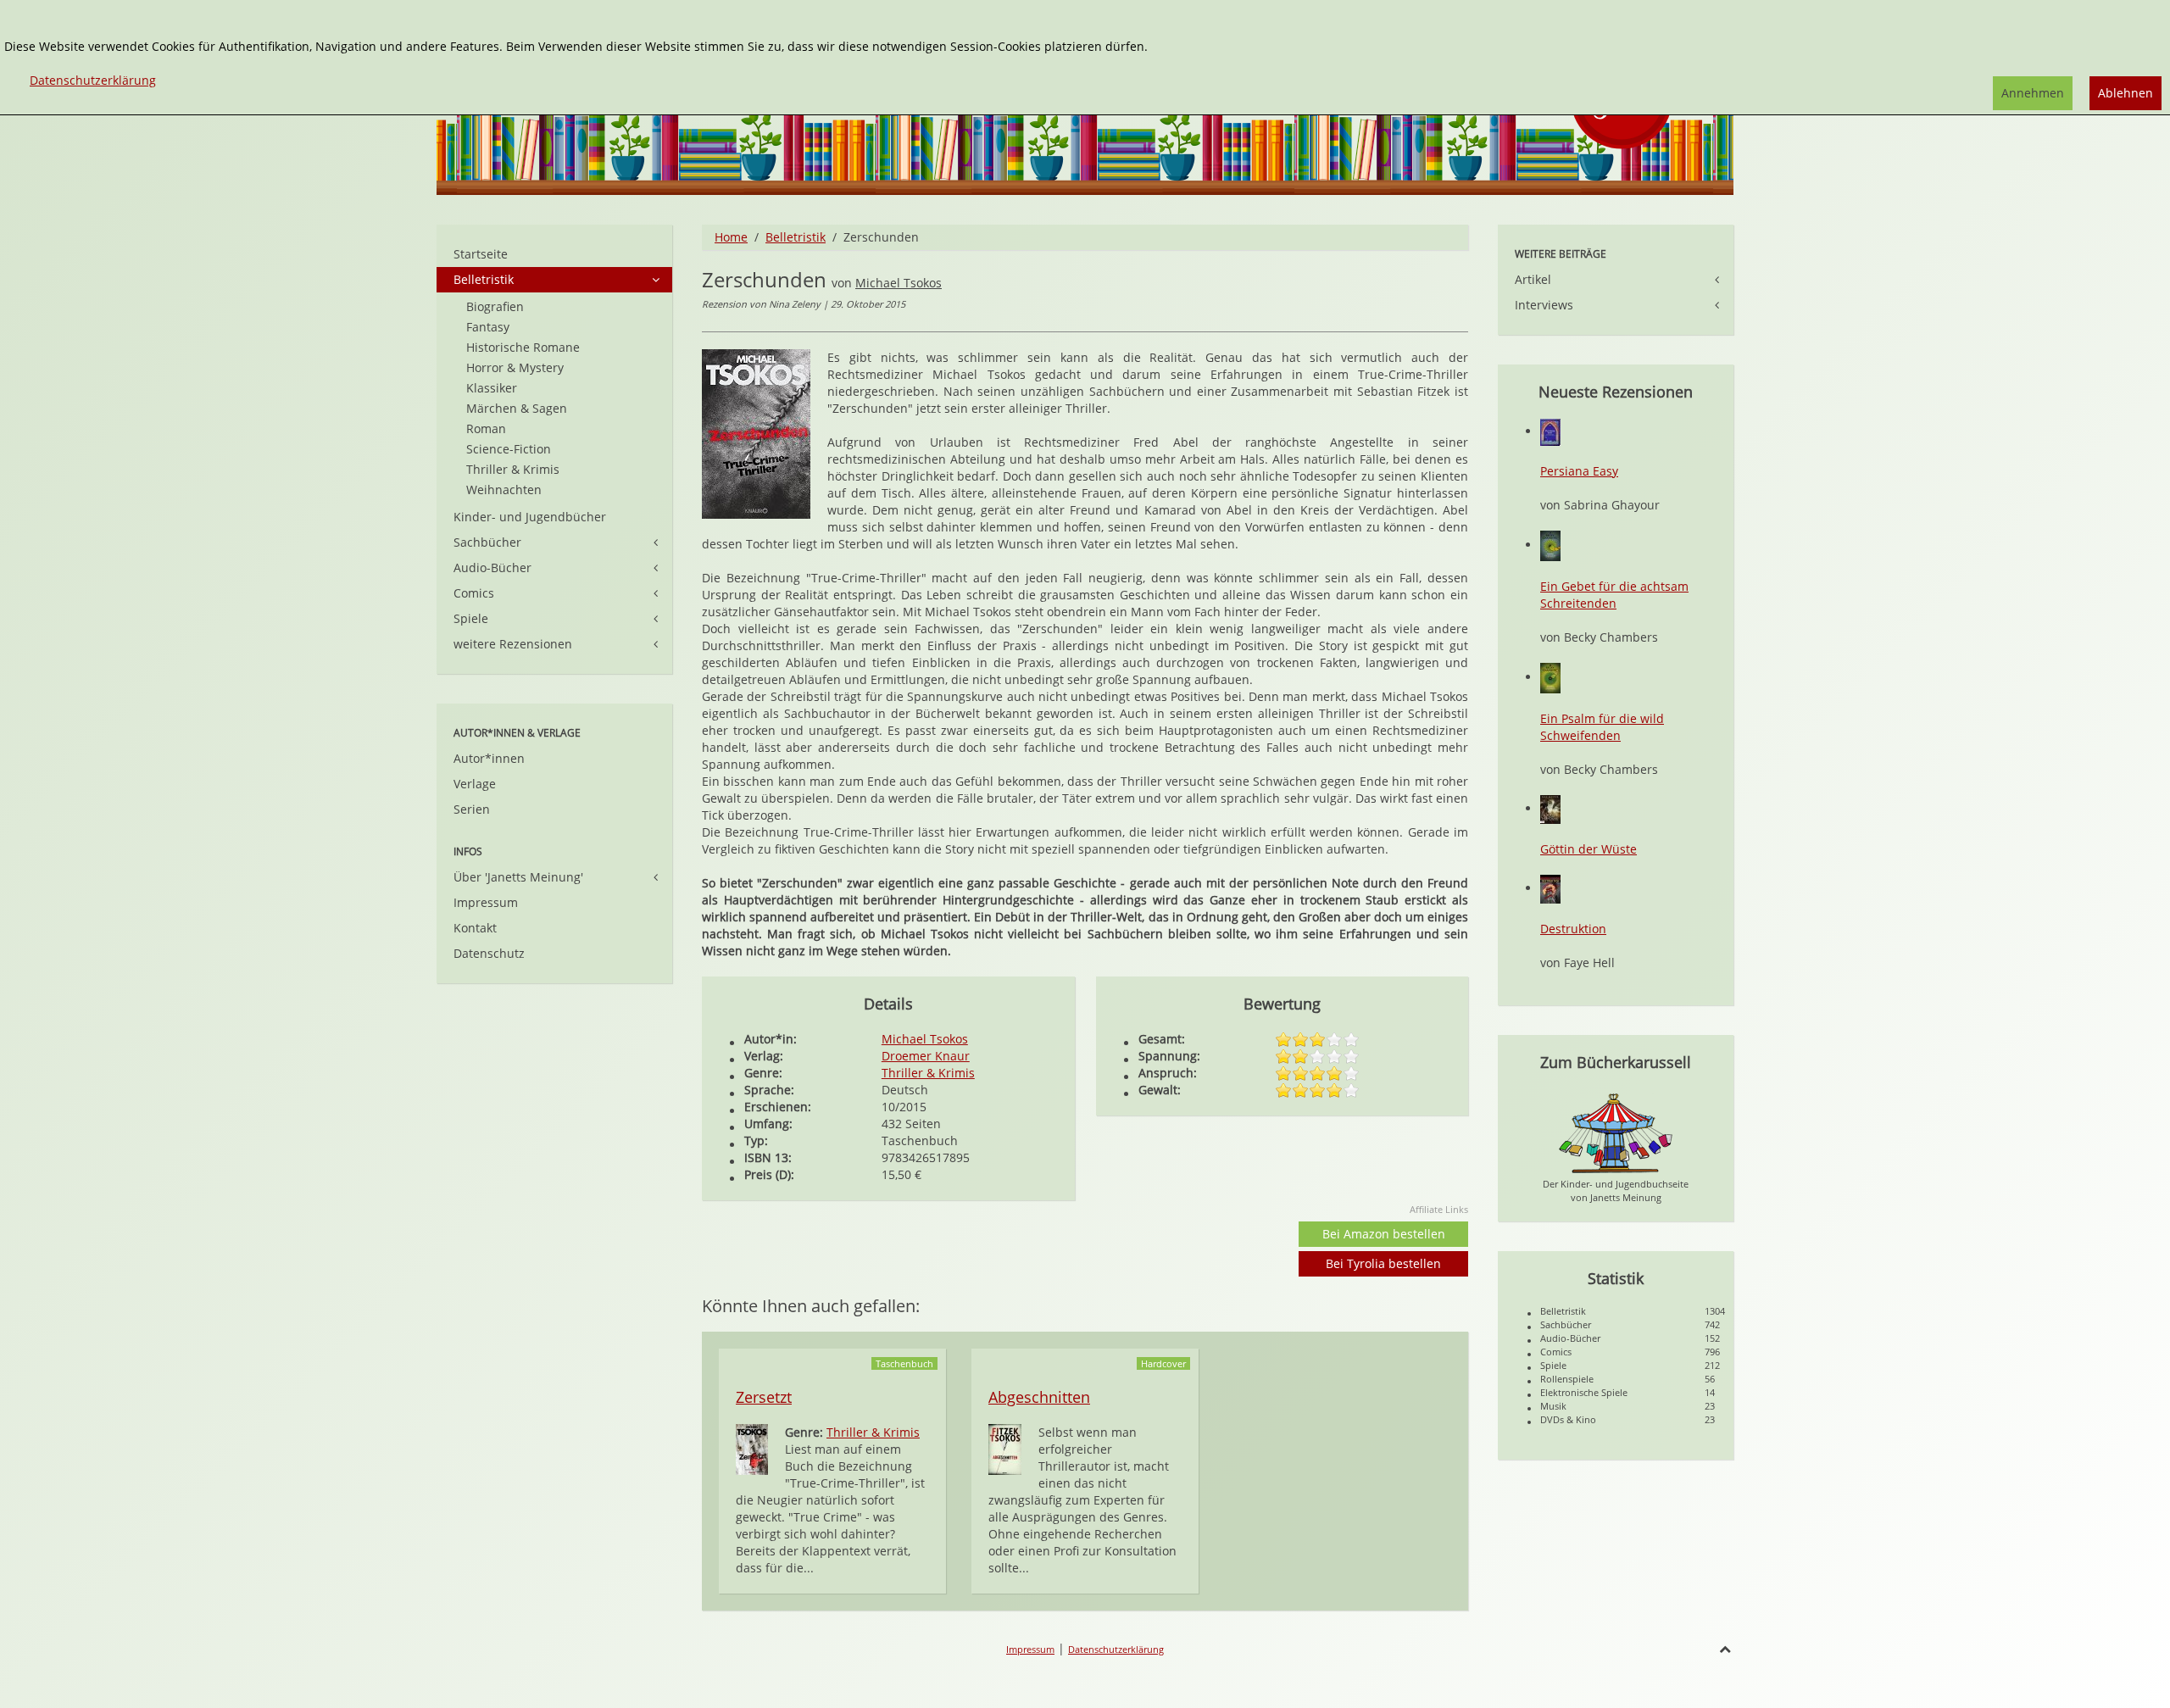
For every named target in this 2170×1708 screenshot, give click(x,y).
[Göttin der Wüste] (1550, 808)
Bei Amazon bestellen (1384, 1234)
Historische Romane (523, 347)
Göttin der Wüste (1589, 849)
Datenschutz (489, 953)
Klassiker (492, 388)
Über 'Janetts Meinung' (518, 877)
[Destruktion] (1550, 888)
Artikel (1533, 279)
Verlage (475, 784)
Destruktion (1573, 929)
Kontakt (475, 928)
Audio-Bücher (492, 567)
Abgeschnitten (1039, 1397)
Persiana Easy (1579, 471)
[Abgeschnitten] (1005, 1448)
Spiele (471, 618)
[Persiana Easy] (1550, 431)
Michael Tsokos (899, 283)
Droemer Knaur (926, 1056)
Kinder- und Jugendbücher (530, 517)
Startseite (481, 254)
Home (731, 237)
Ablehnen (2125, 93)
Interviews (1544, 305)
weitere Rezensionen (513, 644)
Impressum (486, 902)
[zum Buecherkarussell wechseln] (1616, 1132)
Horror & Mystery (515, 367)
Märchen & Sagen (517, 408)
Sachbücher (487, 542)
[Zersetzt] (752, 1448)
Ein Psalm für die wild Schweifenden (1602, 727)
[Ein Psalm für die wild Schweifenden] (1550, 677)
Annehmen (2033, 93)
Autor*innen (489, 758)
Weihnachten (504, 490)
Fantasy (488, 327)
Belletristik (796, 237)
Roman (486, 428)
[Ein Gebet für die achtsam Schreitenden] (1550, 545)
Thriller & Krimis (928, 1073)
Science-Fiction (509, 449)
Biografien (495, 306)
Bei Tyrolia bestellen (1383, 1263)
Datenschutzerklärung (1116, 1649)
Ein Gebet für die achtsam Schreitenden (1614, 595)
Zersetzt (764, 1397)
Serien (472, 809)
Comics (474, 593)
